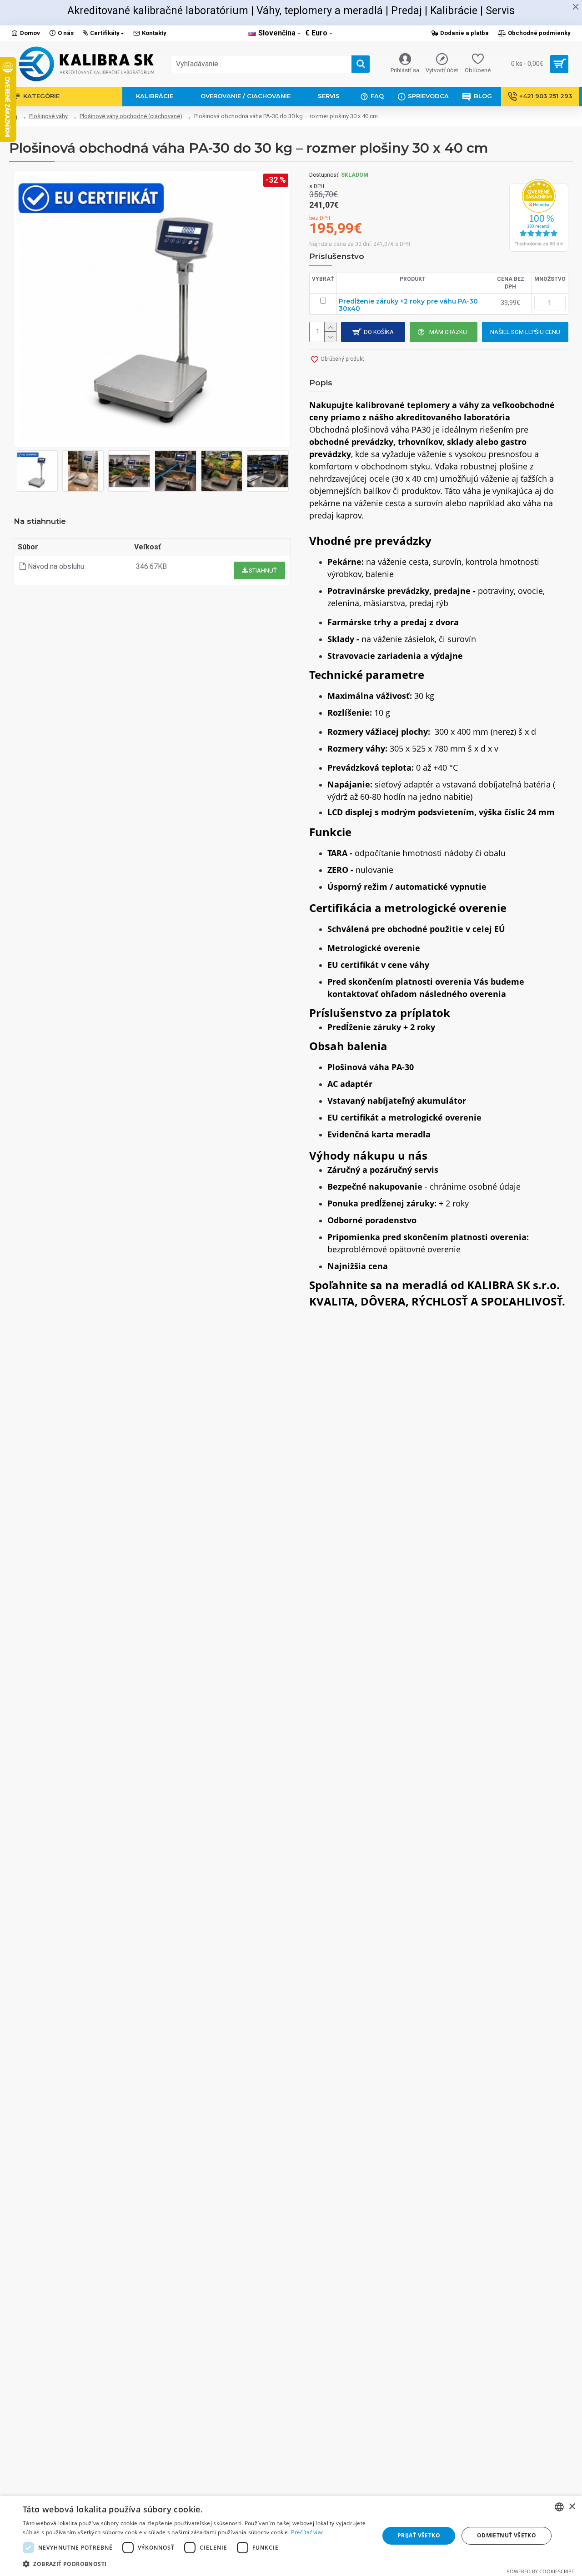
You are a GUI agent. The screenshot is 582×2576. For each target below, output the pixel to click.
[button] (196, 2564)
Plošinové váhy (48, 116)
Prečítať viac (307, 2532)
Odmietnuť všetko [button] (507, 2535)
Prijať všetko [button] (419, 2535)
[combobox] (559, 2507)
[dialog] (291, 2536)
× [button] (572, 2507)
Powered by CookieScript (540, 2571)
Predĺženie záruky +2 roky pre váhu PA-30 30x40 (408, 305)
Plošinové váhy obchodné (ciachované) (131, 116)
